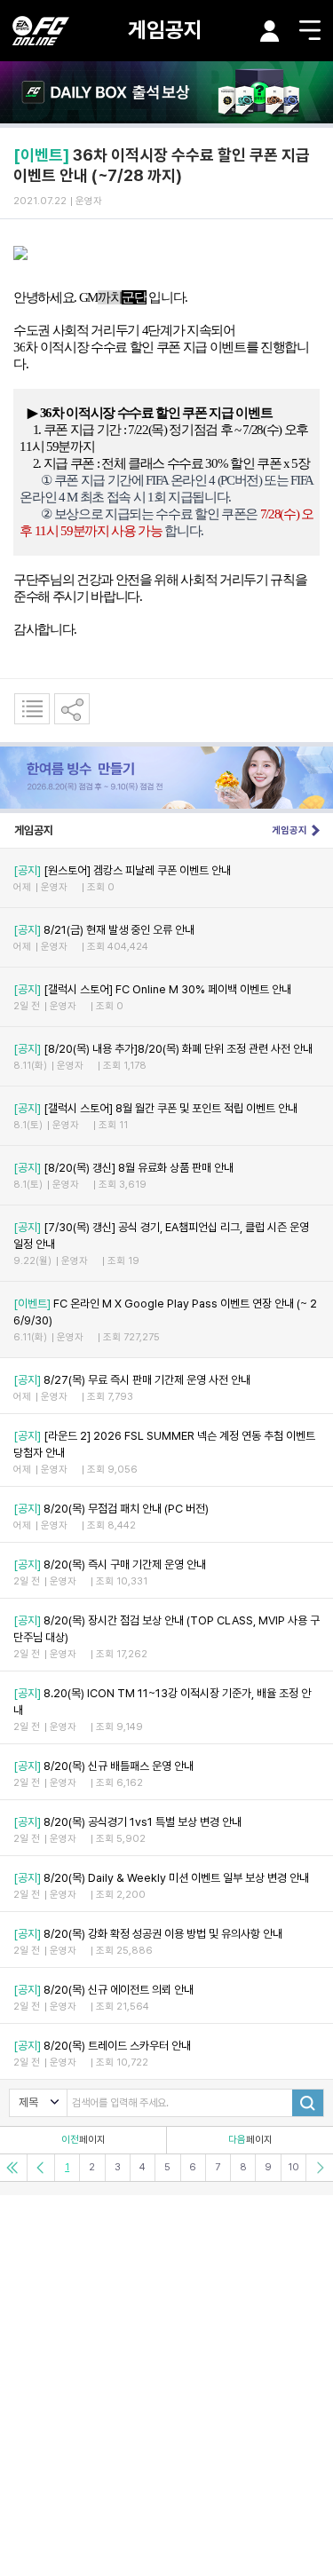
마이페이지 (270, 31)
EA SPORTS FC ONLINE (41, 31)
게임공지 (165, 30)
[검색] (308, 2103)
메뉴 (310, 30)
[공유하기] (72, 709)
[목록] (32, 709)
